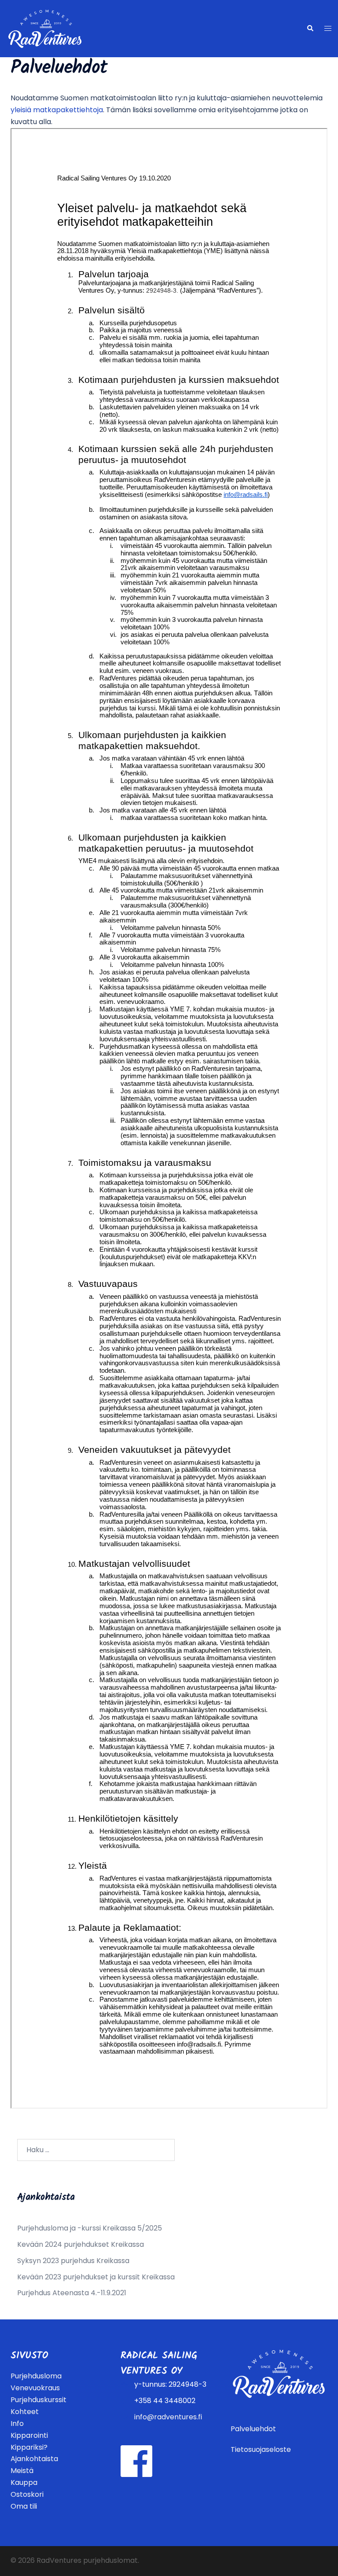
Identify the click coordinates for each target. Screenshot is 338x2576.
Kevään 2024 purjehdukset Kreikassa (81, 2244)
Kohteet (25, 2412)
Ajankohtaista (34, 2459)
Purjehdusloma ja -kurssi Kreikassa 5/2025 (90, 2228)
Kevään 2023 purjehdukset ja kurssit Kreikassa (96, 2277)
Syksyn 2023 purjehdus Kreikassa (73, 2261)
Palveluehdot (253, 2429)
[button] (310, 29)
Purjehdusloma (36, 2376)
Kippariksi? (29, 2447)
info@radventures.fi (168, 2417)
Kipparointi (29, 2435)
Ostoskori (27, 2494)
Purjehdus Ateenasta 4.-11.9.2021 (72, 2293)
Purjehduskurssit (39, 2400)
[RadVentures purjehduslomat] (45, 28)
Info (17, 2423)
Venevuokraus (35, 2388)
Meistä (22, 2471)
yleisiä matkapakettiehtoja (57, 110)
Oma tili (24, 2506)
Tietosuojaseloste (261, 2449)
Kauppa (24, 2482)
